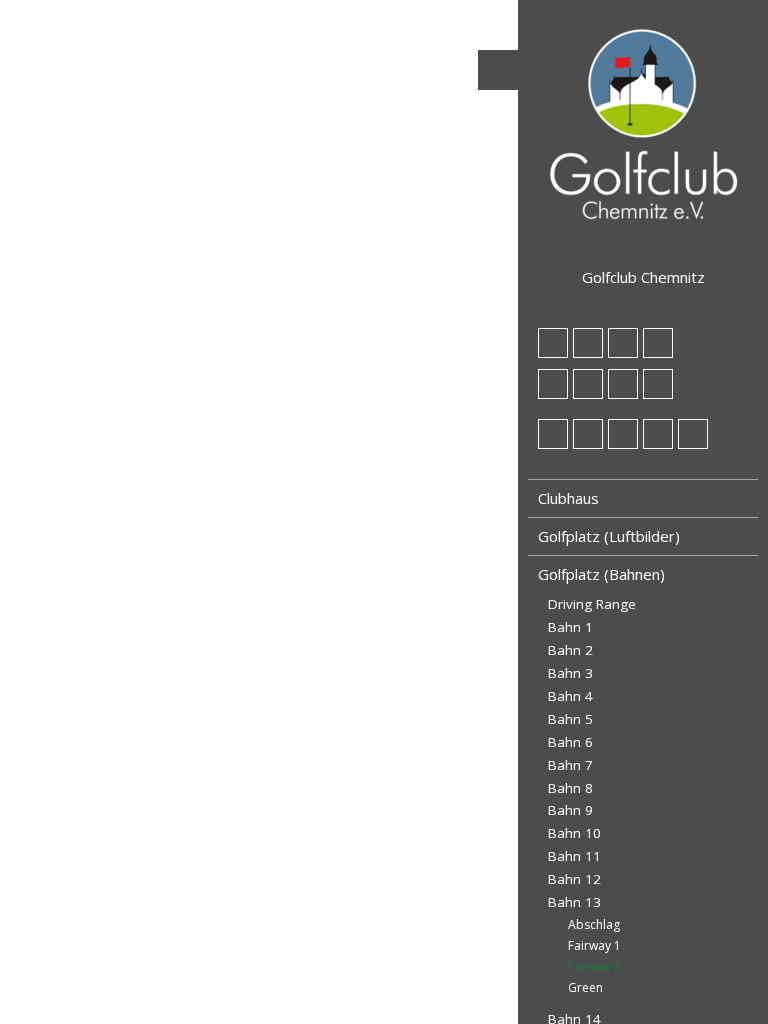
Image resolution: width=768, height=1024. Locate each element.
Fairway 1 (594, 945)
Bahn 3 (570, 673)
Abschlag (594, 924)
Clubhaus (568, 498)
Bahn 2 (570, 650)
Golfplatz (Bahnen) (601, 574)
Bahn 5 (570, 719)
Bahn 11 (574, 856)
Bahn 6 (570, 742)
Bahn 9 (570, 810)
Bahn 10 (574, 833)
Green (585, 987)
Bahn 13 (574, 902)
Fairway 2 (594, 966)
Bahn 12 (574, 879)
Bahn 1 (570, 627)
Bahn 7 (570, 765)
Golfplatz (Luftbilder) (609, 536)
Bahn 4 (570, 696)
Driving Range (592, 604)
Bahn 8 (570, 788)
